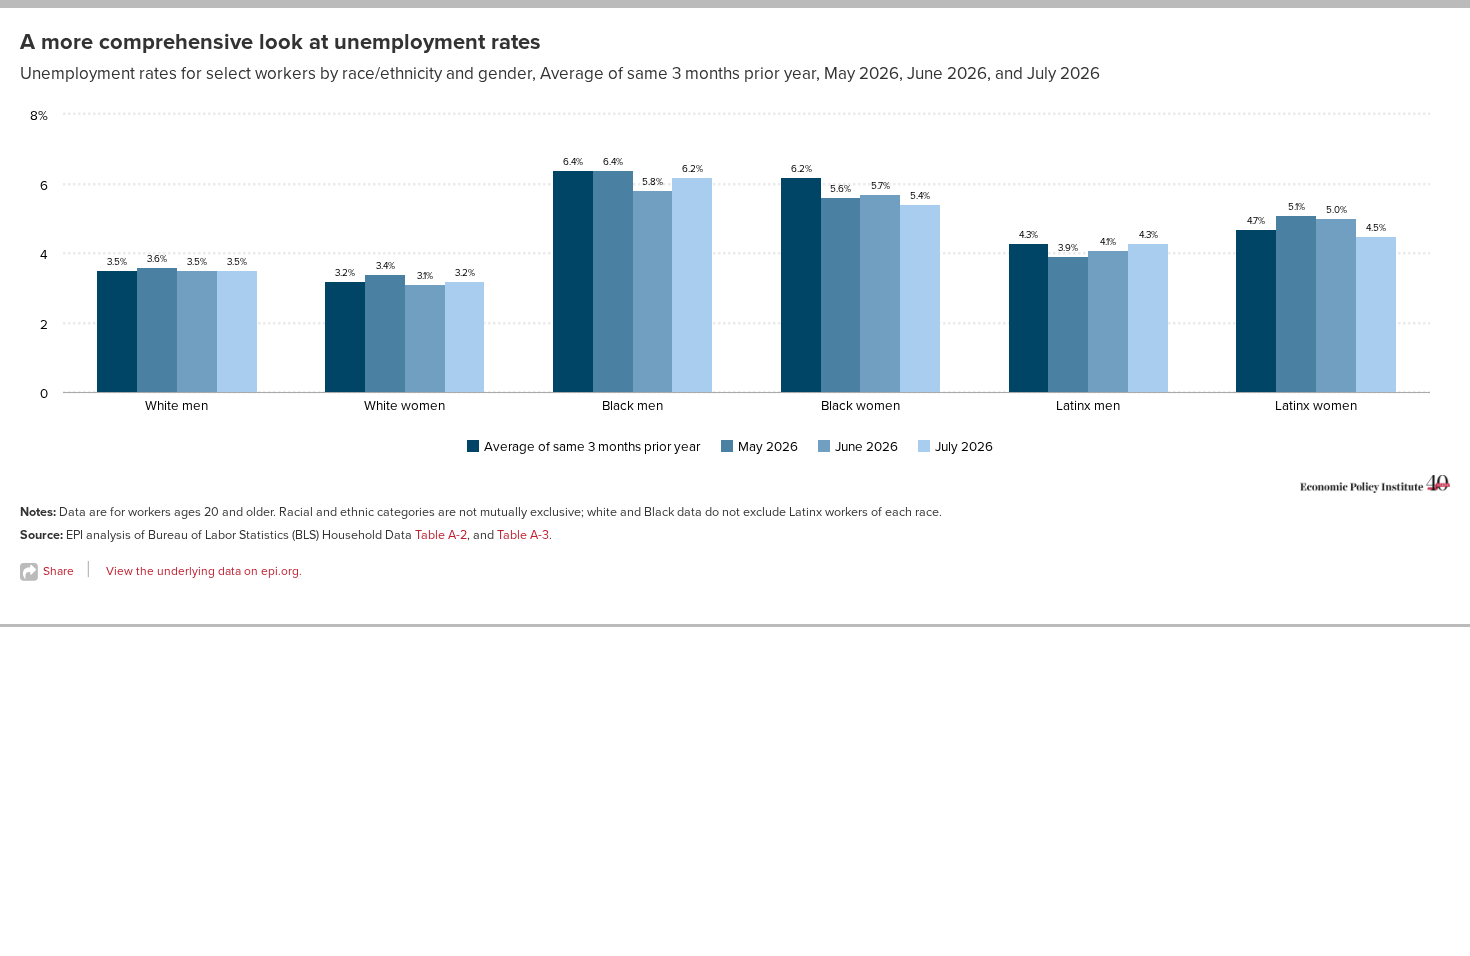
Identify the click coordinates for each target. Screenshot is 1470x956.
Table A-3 (523, 535)
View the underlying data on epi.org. (204, 571)
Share (57, 571)
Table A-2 (441, 535)
